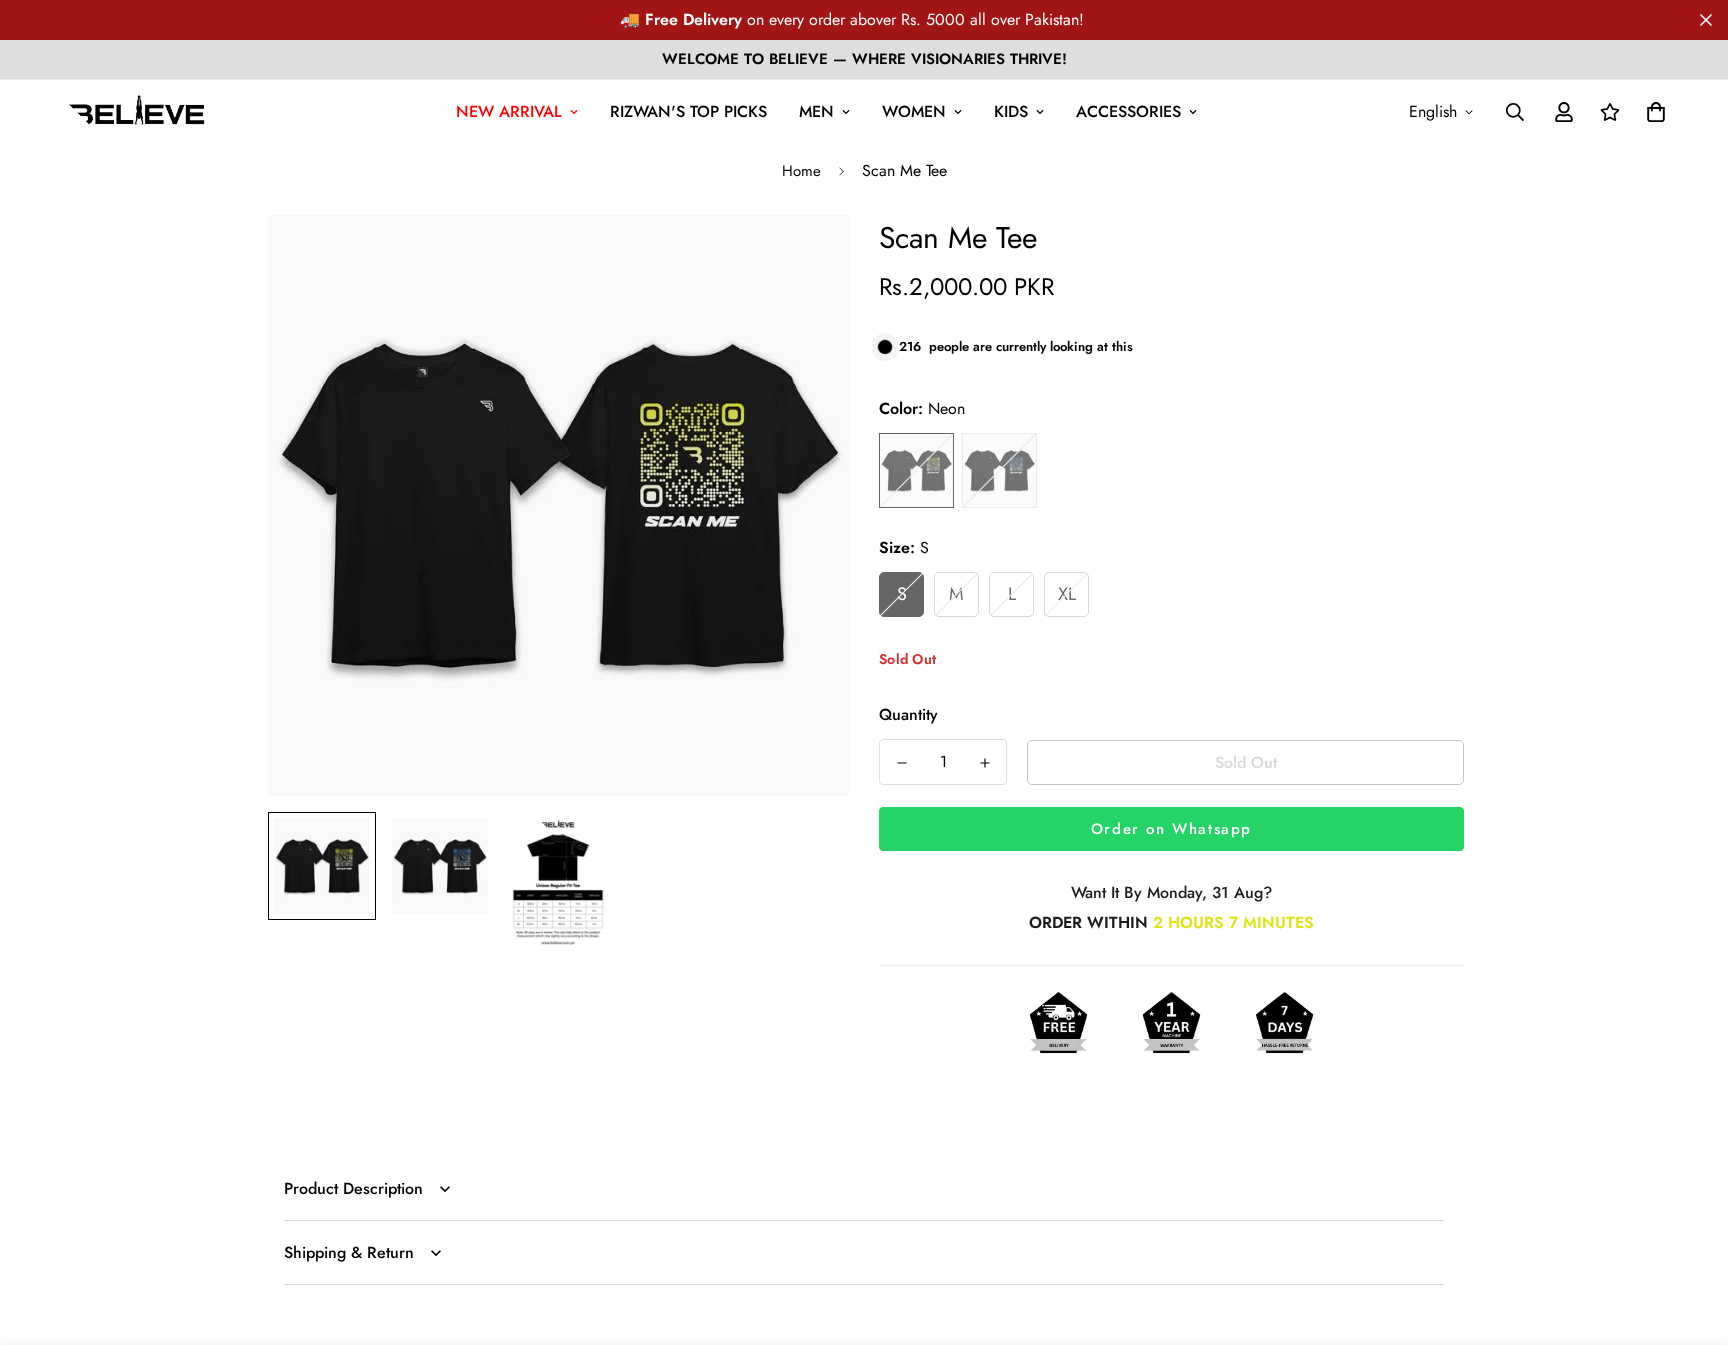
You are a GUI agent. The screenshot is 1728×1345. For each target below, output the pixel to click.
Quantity (908, 714)
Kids (1011, 111)
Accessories (1128, 111)
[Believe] (137, 111)
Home (801, 171)
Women (914, 111)
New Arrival (509, 111)
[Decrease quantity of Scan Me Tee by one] (901, 763)
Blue (999, 470)
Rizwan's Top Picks (688, 111)
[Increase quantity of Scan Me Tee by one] (984, 763)
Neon (916, 470)
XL (1067, 594)
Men (816, 111)
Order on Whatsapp (1171, 829)
